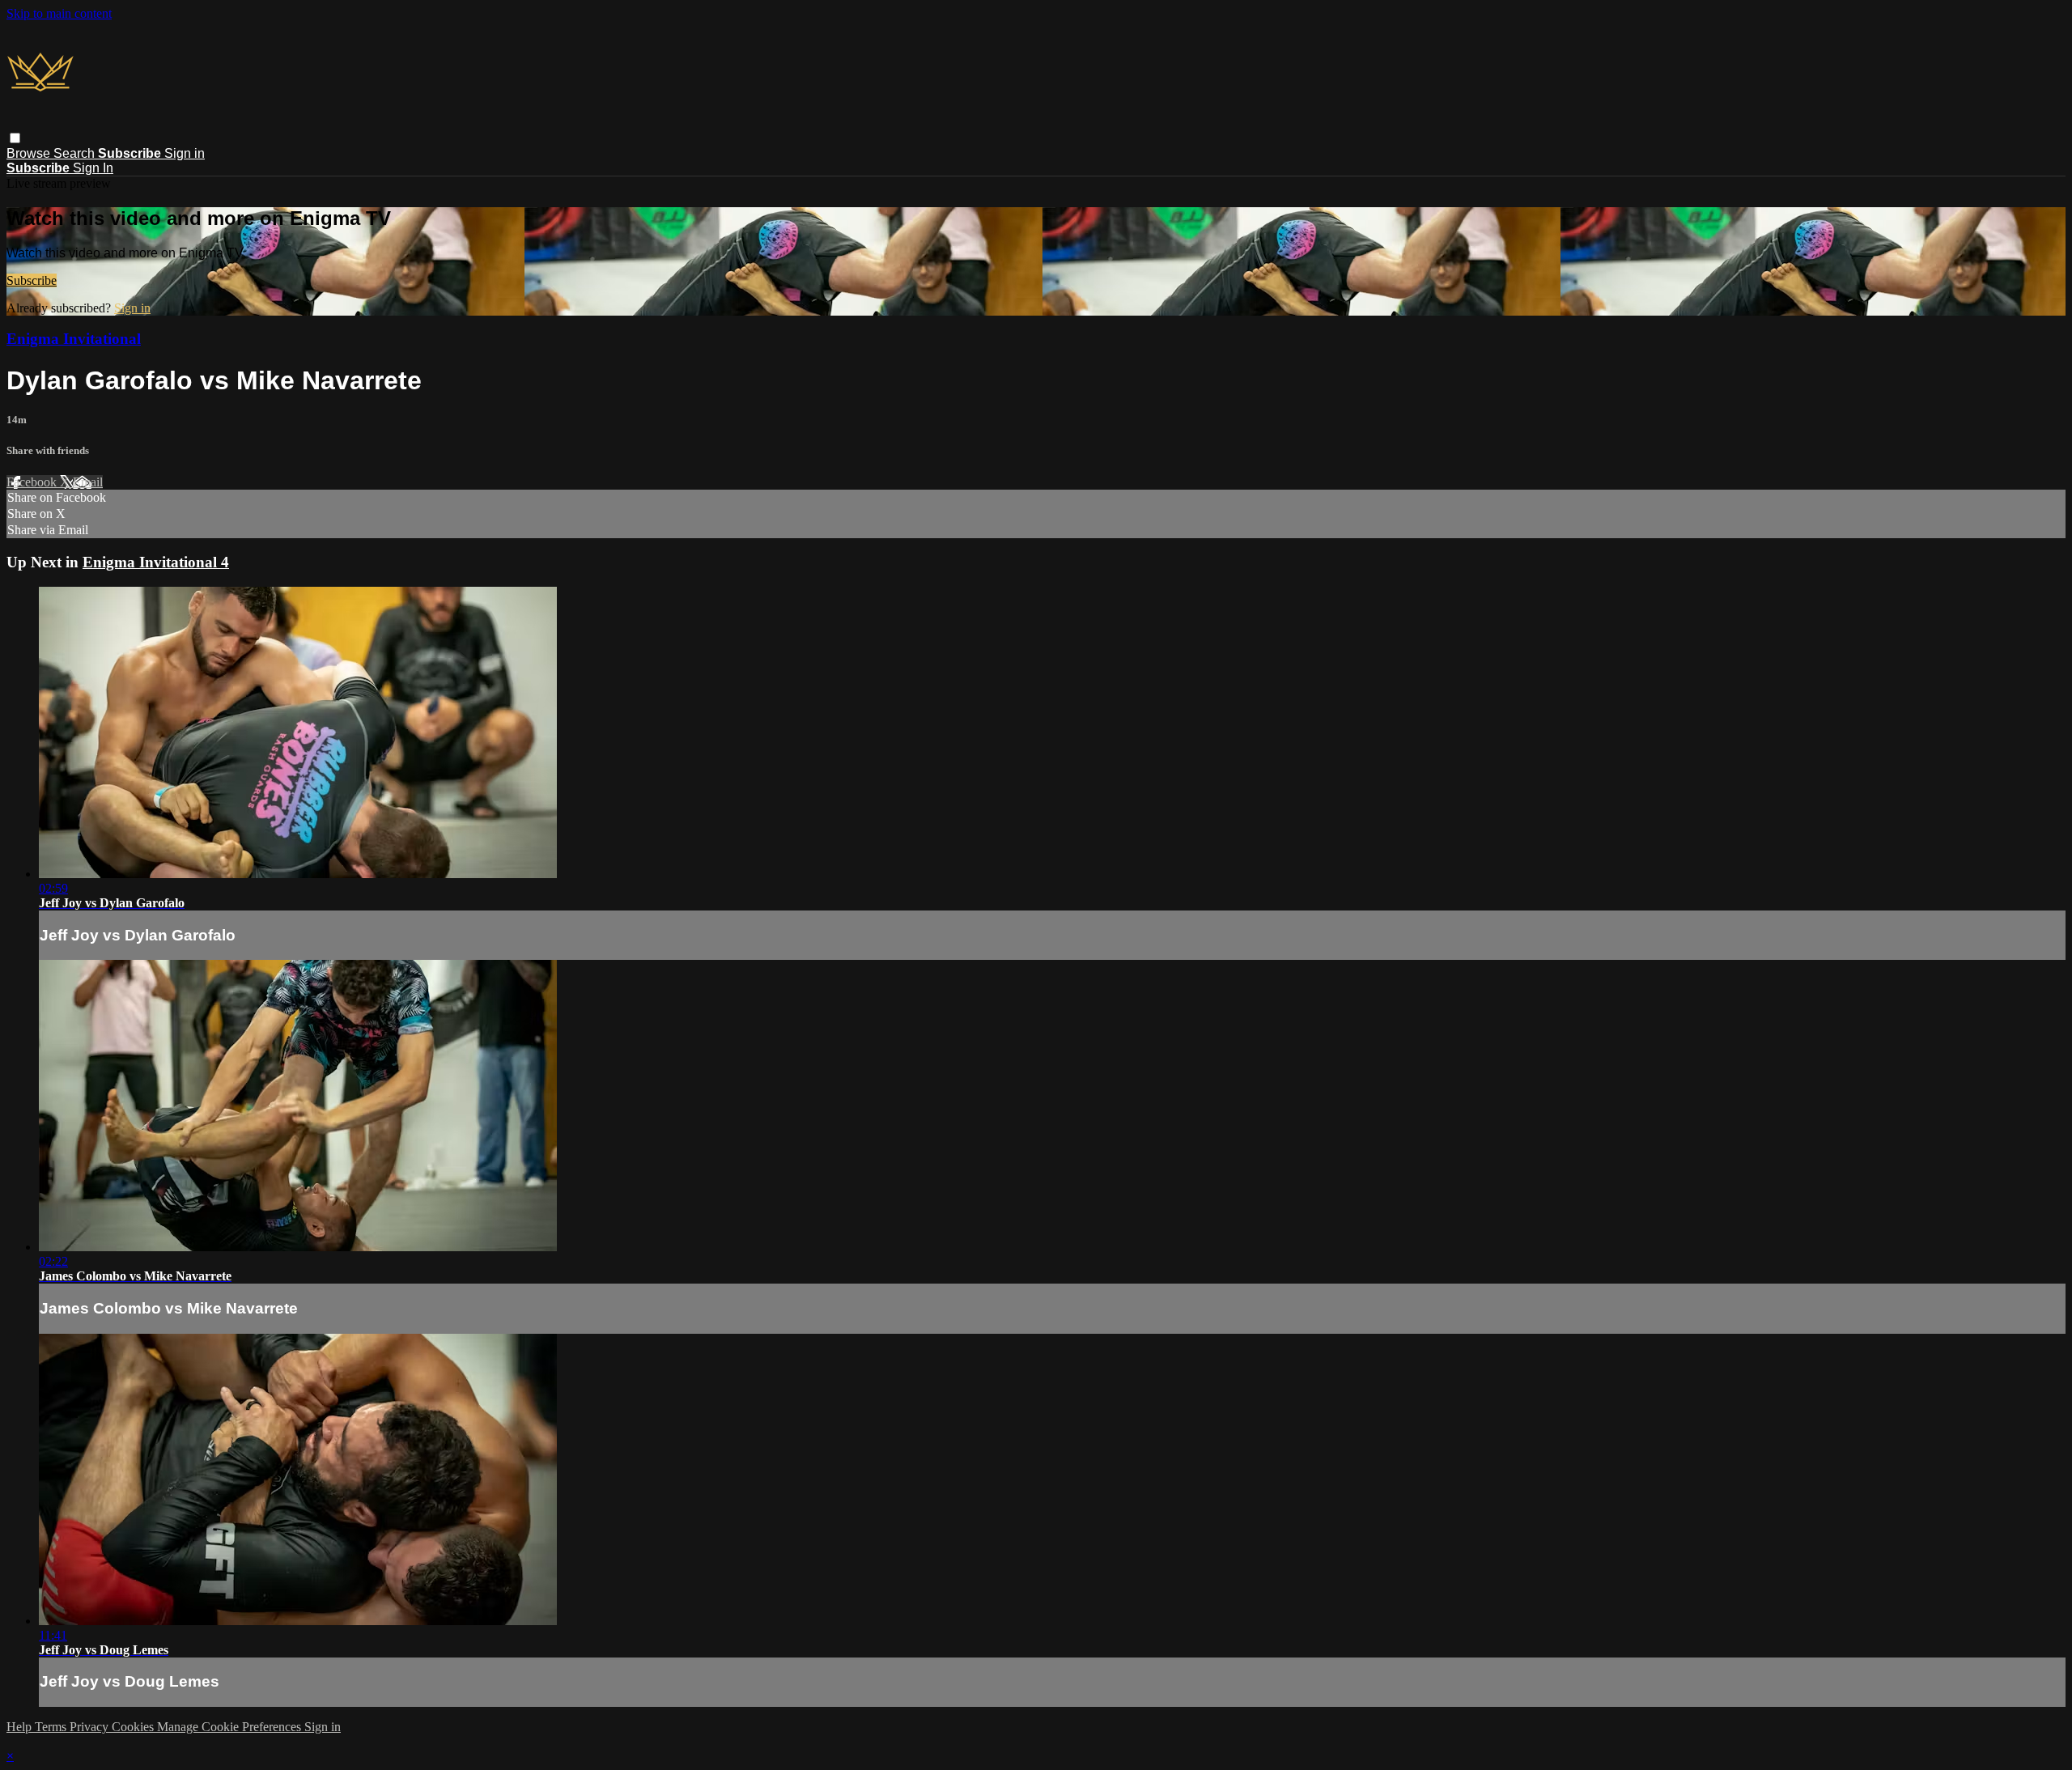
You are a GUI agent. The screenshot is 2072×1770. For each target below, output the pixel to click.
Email (88, 482)
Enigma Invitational (74, 339)
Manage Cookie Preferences (231, 1727)
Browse (30, 153)
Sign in (185, 153)
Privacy (91, 1727)
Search (76, 153)
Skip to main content (59, 13)
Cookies (134, 1727)
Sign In (93, 168)
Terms (52, 1727)
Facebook (33, 482)
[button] (15, 138)
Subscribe (32, 280)
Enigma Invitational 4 (156, 562)
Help (21, 1727)
